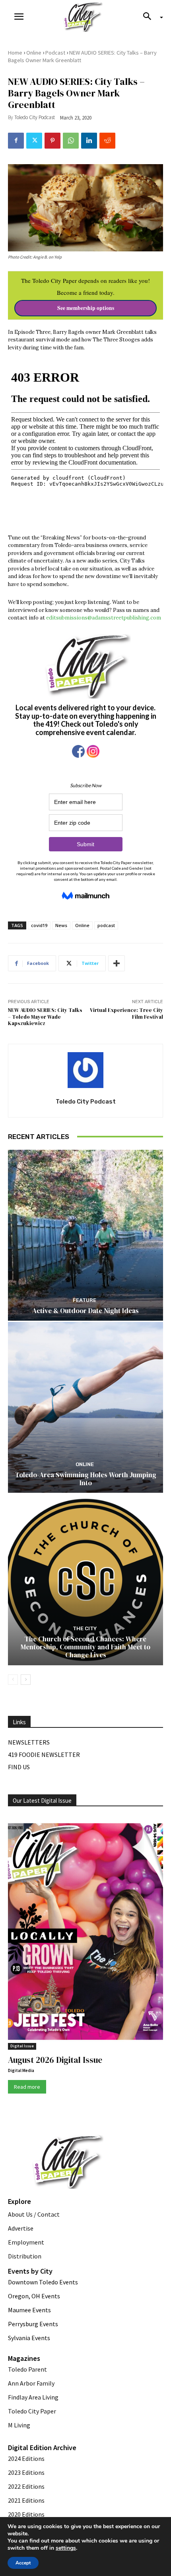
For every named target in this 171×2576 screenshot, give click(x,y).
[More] (117, 963)
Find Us (19, 1767)
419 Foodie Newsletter (44, 1755)
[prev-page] (13, 1680)
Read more (27, 2087)
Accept (23, 2563)
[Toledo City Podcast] (85, 1070)
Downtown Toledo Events (43, 2282)
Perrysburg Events (33, 2324)
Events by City (30, 2271)
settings (66, 2548)
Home (15, 53)
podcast (106, 925)
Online (34, 53)
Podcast (55, 53)
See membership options (86, 308)
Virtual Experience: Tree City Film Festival (126, 1014)
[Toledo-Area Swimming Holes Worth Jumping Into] (85, 1407)
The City (85, 1628)
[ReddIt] (107, 141)
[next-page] (26, 1680)
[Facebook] (16, 141)
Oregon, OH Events (34, 2296)
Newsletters (29, 1742)
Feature (85, 1300)
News (61, 925)
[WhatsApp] (71, 141)
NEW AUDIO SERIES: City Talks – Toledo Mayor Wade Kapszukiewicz (45, 1017)
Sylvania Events (29, 2338)
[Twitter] (34, 141)
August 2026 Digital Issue (55, 2060)
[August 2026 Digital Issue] (85, 1933)
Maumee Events (29, 2310)
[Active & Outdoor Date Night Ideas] (85, 1235)
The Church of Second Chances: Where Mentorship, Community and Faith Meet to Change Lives (85, 1647)
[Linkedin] (89, 141)
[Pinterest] (52, 141)
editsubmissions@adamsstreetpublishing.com (104, 618)
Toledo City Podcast (35, 117)
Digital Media (21, 2070)
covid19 (39, 925)
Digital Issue (22, 2046)
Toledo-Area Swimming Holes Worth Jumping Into (86, 1479)
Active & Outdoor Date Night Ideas (85, 1311)
